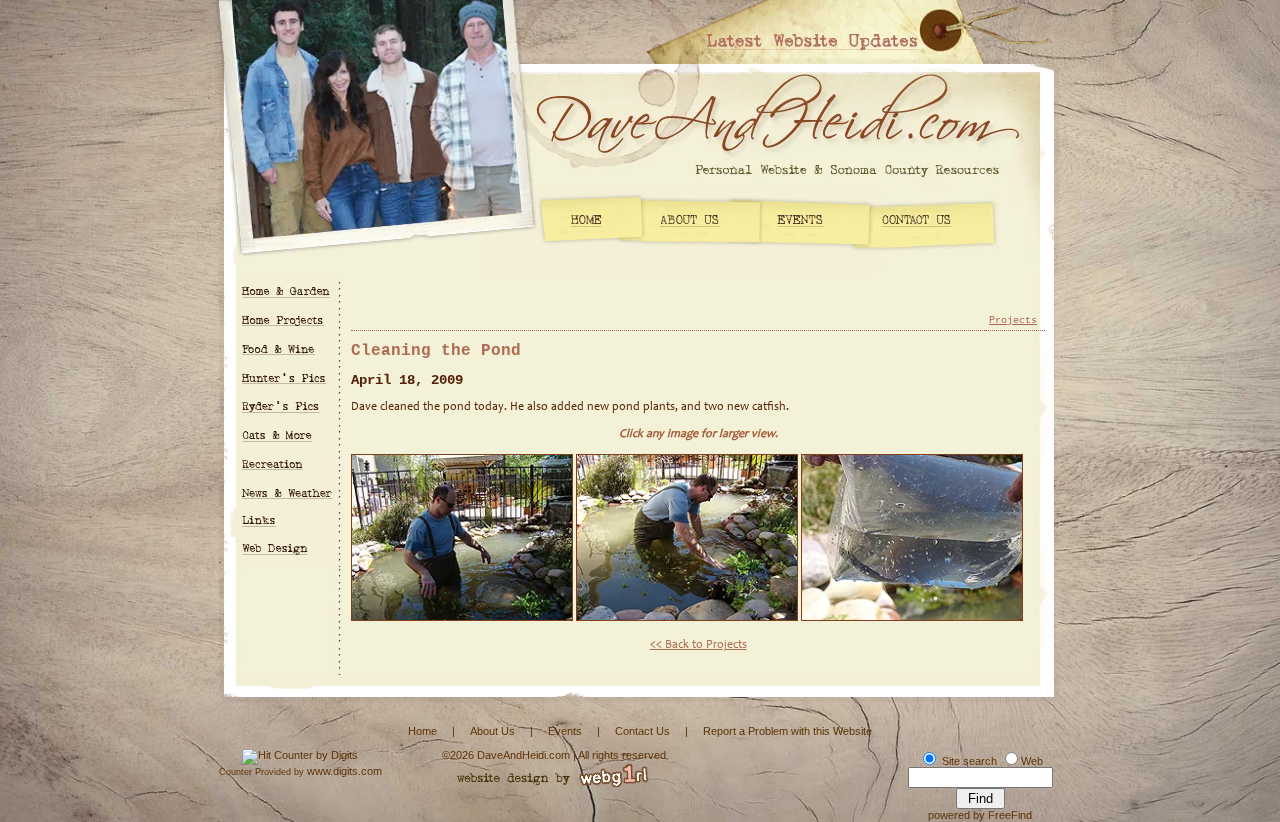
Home (422, 731)
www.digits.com (344, 771)
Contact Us (642, 731)
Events (565, 731)
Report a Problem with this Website (787, 731)
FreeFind (1010, 815)
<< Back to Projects (698, 645)
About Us (492, 731)
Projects (1013, 320)
